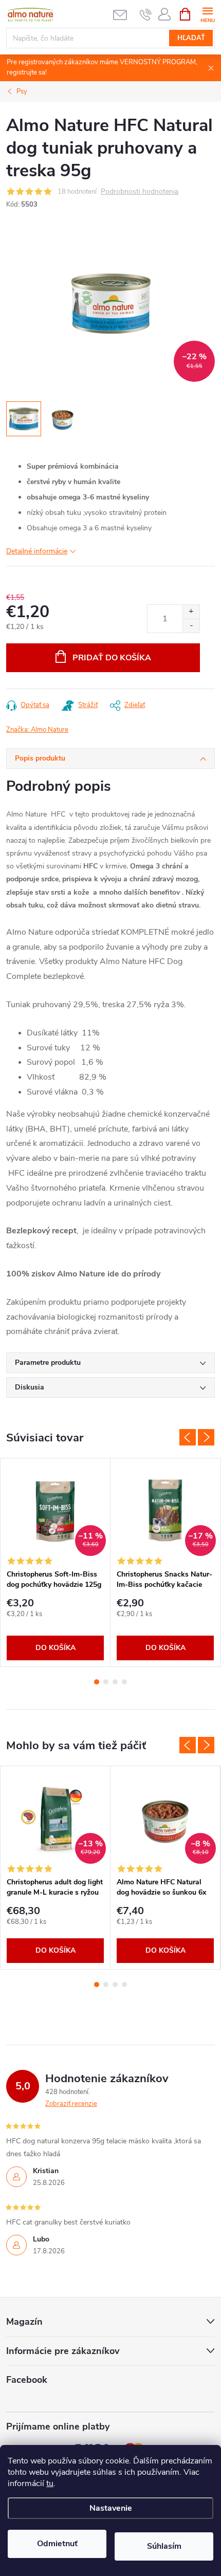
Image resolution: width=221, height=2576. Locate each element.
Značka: (37, 730)
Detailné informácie (37, 551)
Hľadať (191, 38)
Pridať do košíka (112, 658)
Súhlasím (164, 2546)
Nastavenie (111, 2508)
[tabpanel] (56, 1562)
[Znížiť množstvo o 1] (191, 626)
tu (50, 2484)
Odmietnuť (57, 2544)
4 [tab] (124, 1682)
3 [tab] (115, 1682)
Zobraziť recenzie (71, 2104)
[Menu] (207, 14)
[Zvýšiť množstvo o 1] (191, 612)
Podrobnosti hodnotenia (140, 192)
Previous (188, 1437)
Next (206, 1437)
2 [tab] (106, 1682)
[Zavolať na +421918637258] (146, 14)
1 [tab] (97, 1682)
